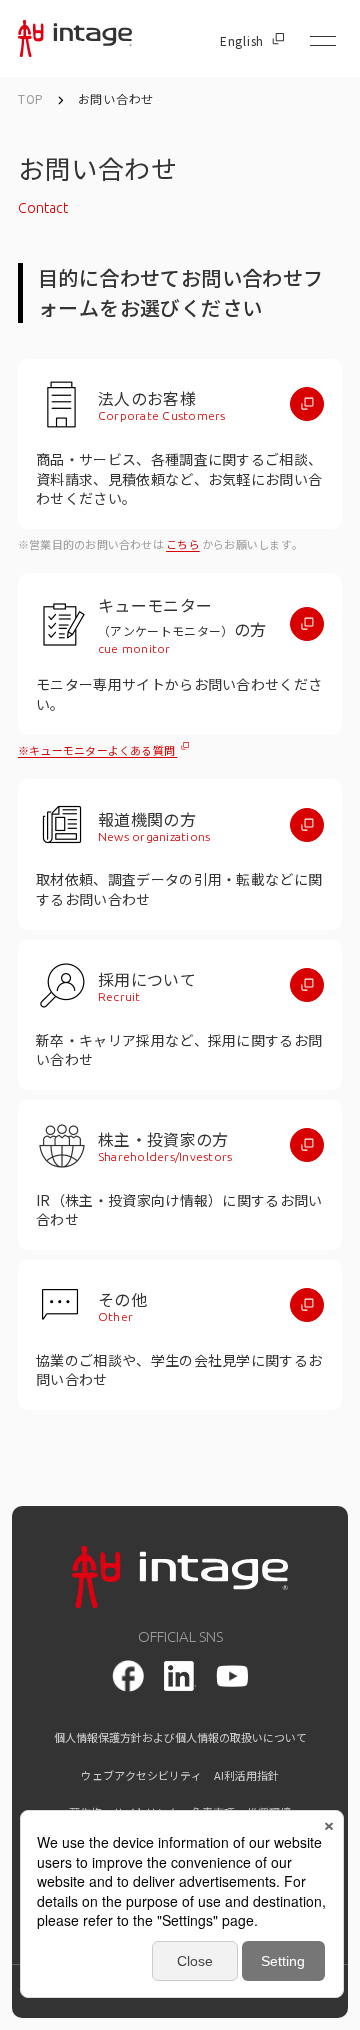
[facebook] (128, 1676)
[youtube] (232, 1676)
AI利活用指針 (246, 1775)
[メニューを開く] (323, 41)
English (242, 41)
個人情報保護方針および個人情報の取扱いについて (180, 1737)
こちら (183, 544)
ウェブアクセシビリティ (141, 1775)
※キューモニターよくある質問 (97, 750)
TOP (31, 98)
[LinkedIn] (180, 1676)
